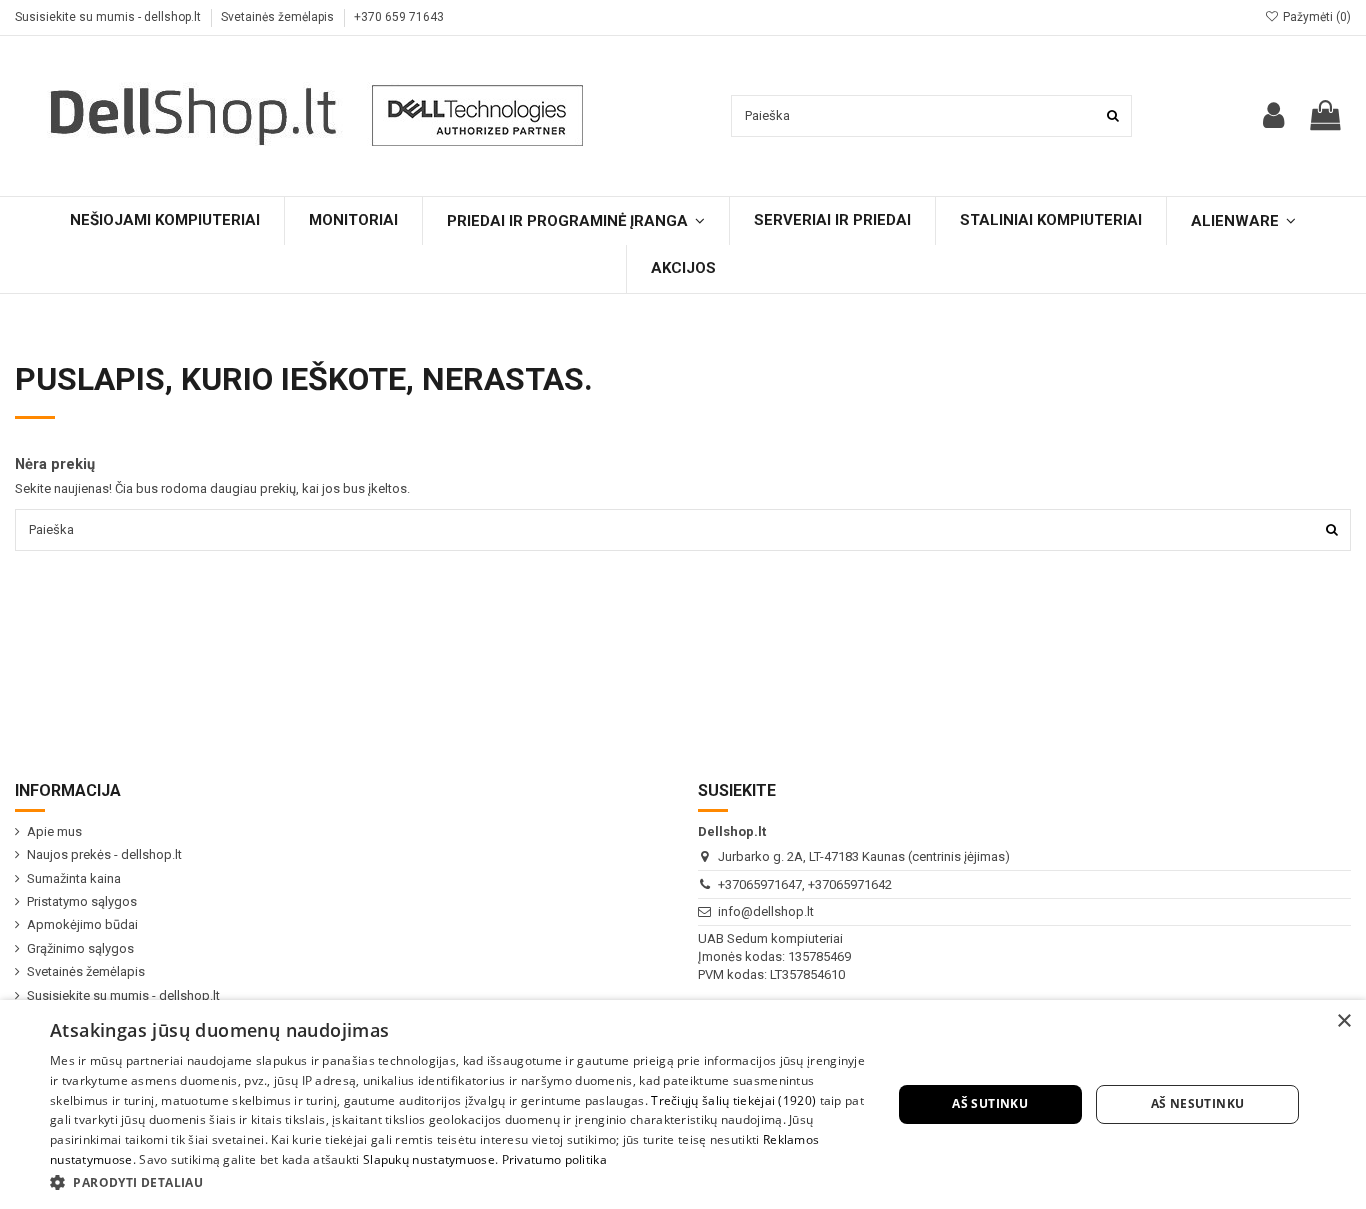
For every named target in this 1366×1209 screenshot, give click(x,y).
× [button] (1343, 1021)
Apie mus (54, 831)
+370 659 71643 (399, 17)
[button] (458, 1182)
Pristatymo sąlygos (82, 901)
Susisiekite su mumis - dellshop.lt (109, 17)
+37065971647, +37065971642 (805, 884)
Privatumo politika (554, 1159)
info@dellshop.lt (766, 911)
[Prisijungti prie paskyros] (1273, 115)
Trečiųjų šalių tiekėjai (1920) (733, 1100)
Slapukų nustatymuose (429, 1159)
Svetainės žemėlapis (279, 17)
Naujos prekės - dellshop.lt (104, 854)
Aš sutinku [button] (990, 1103)
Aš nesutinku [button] (1198, 1103)
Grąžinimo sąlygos (80, 948)
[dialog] (683, 1104)
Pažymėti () (1315, 17)
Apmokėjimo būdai (82, 924)
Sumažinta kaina (74, 878)
